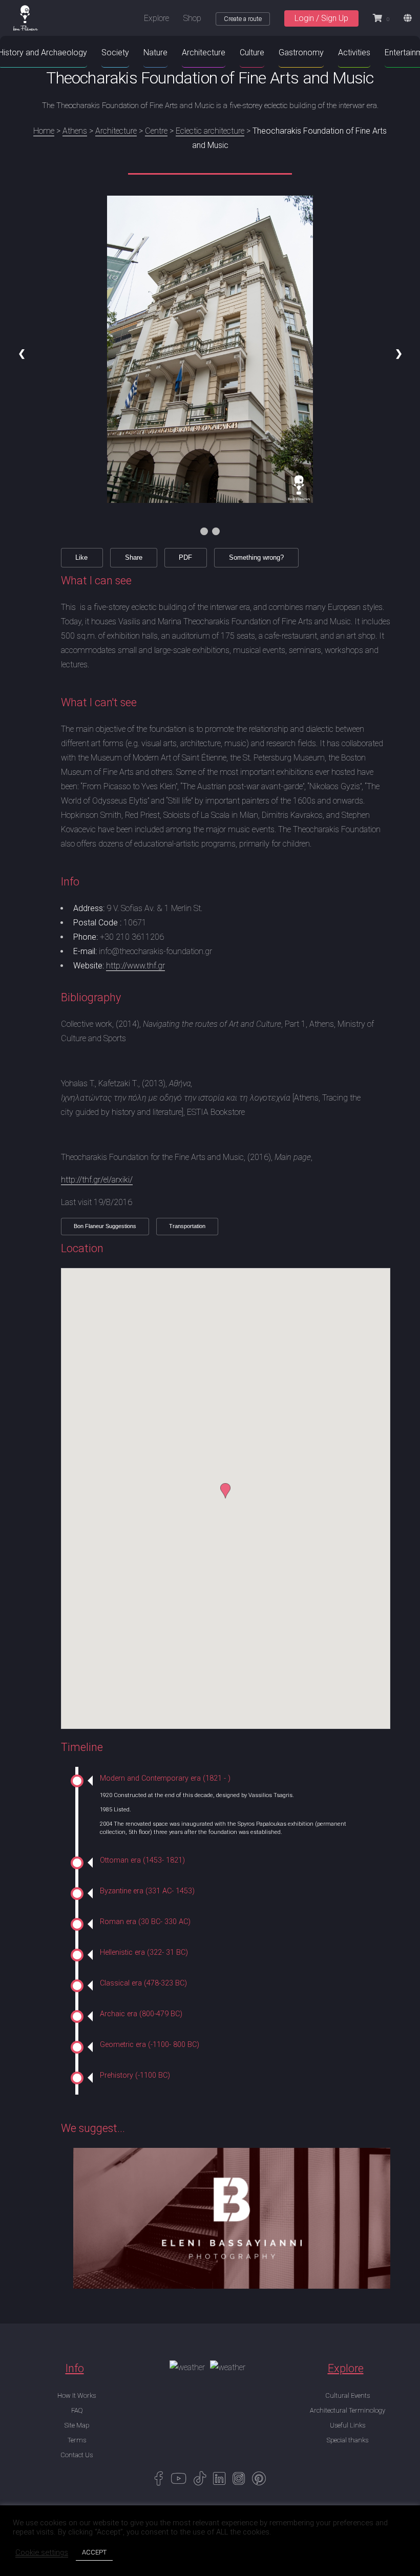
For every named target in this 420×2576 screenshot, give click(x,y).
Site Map (77, 2425)
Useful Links (348, 2425)
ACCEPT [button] (94, 2552)
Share (134, 557)
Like (81, 557)
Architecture (116, 131)
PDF (185, 557)
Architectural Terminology (348, 2410)
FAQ (77, 2410)
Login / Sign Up (321, 18)
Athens (75, 131)
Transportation (187, 1226)
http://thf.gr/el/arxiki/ (97, 1180)
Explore (156, 18)
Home (44, 131)
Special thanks (348, 2440)
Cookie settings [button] (42, 2552)
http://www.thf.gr (135, 966)
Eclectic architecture (210, 131)
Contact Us (77, 2455)
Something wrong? (256, 557)
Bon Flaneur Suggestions (105, 1226)
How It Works (77, 2395)
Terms (77, 2440)
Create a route (243, 19)
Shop (192, 18)
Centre (156, 131)
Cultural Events (348, 2395)
